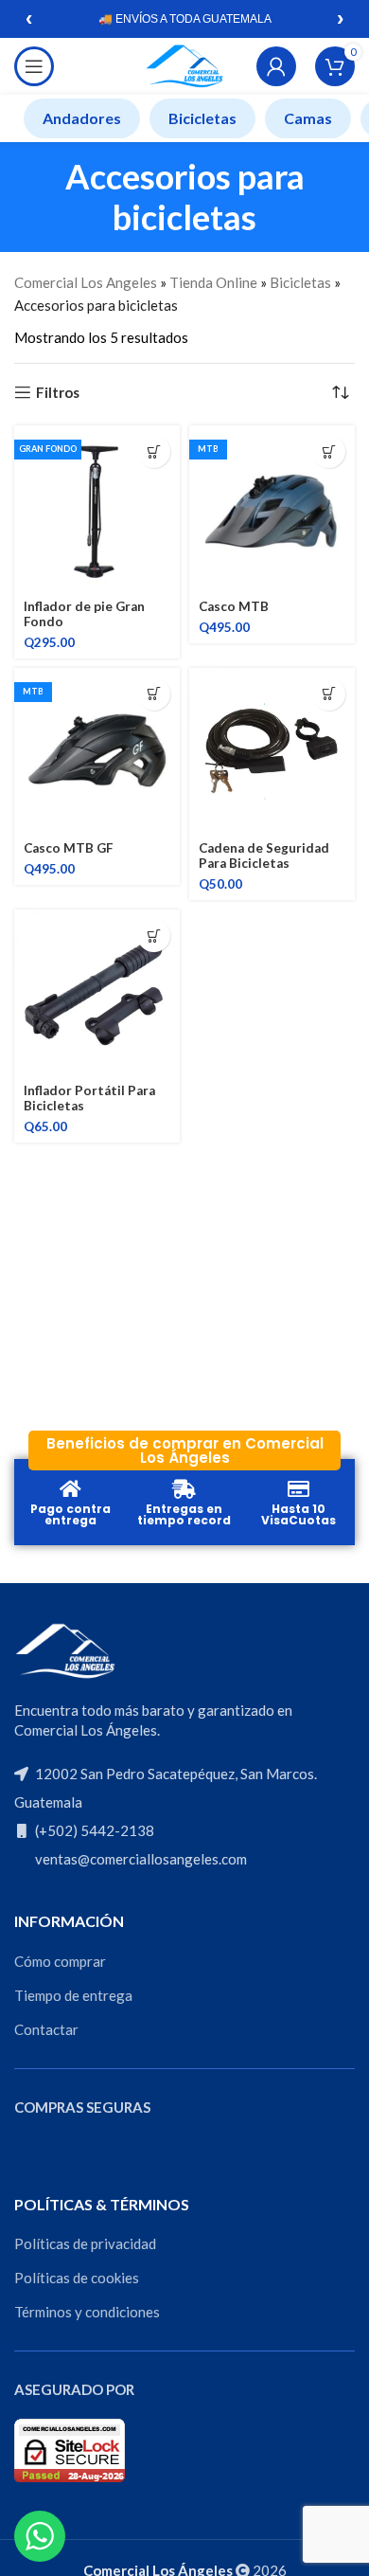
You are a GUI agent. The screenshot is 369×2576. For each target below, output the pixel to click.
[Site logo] (184, 64)
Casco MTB (234, 606)
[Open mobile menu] (34, 66)
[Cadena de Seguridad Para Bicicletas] (272, 751)
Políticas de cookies (77, 2278)
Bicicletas (202, 118)
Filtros (58, 392)
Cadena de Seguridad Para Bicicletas (264, 856)
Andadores (82, 118)
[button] (154, 451)
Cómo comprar (60, 1961)
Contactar (46, 2029)
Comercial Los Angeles (86, 282)
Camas (308, 118)
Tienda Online (213, 282)
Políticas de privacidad (85, 2243)
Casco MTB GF (68, 848)
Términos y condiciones (87, 2312)
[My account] (276, 66)
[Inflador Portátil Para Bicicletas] (97, 992)
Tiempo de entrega (73, 1995)
